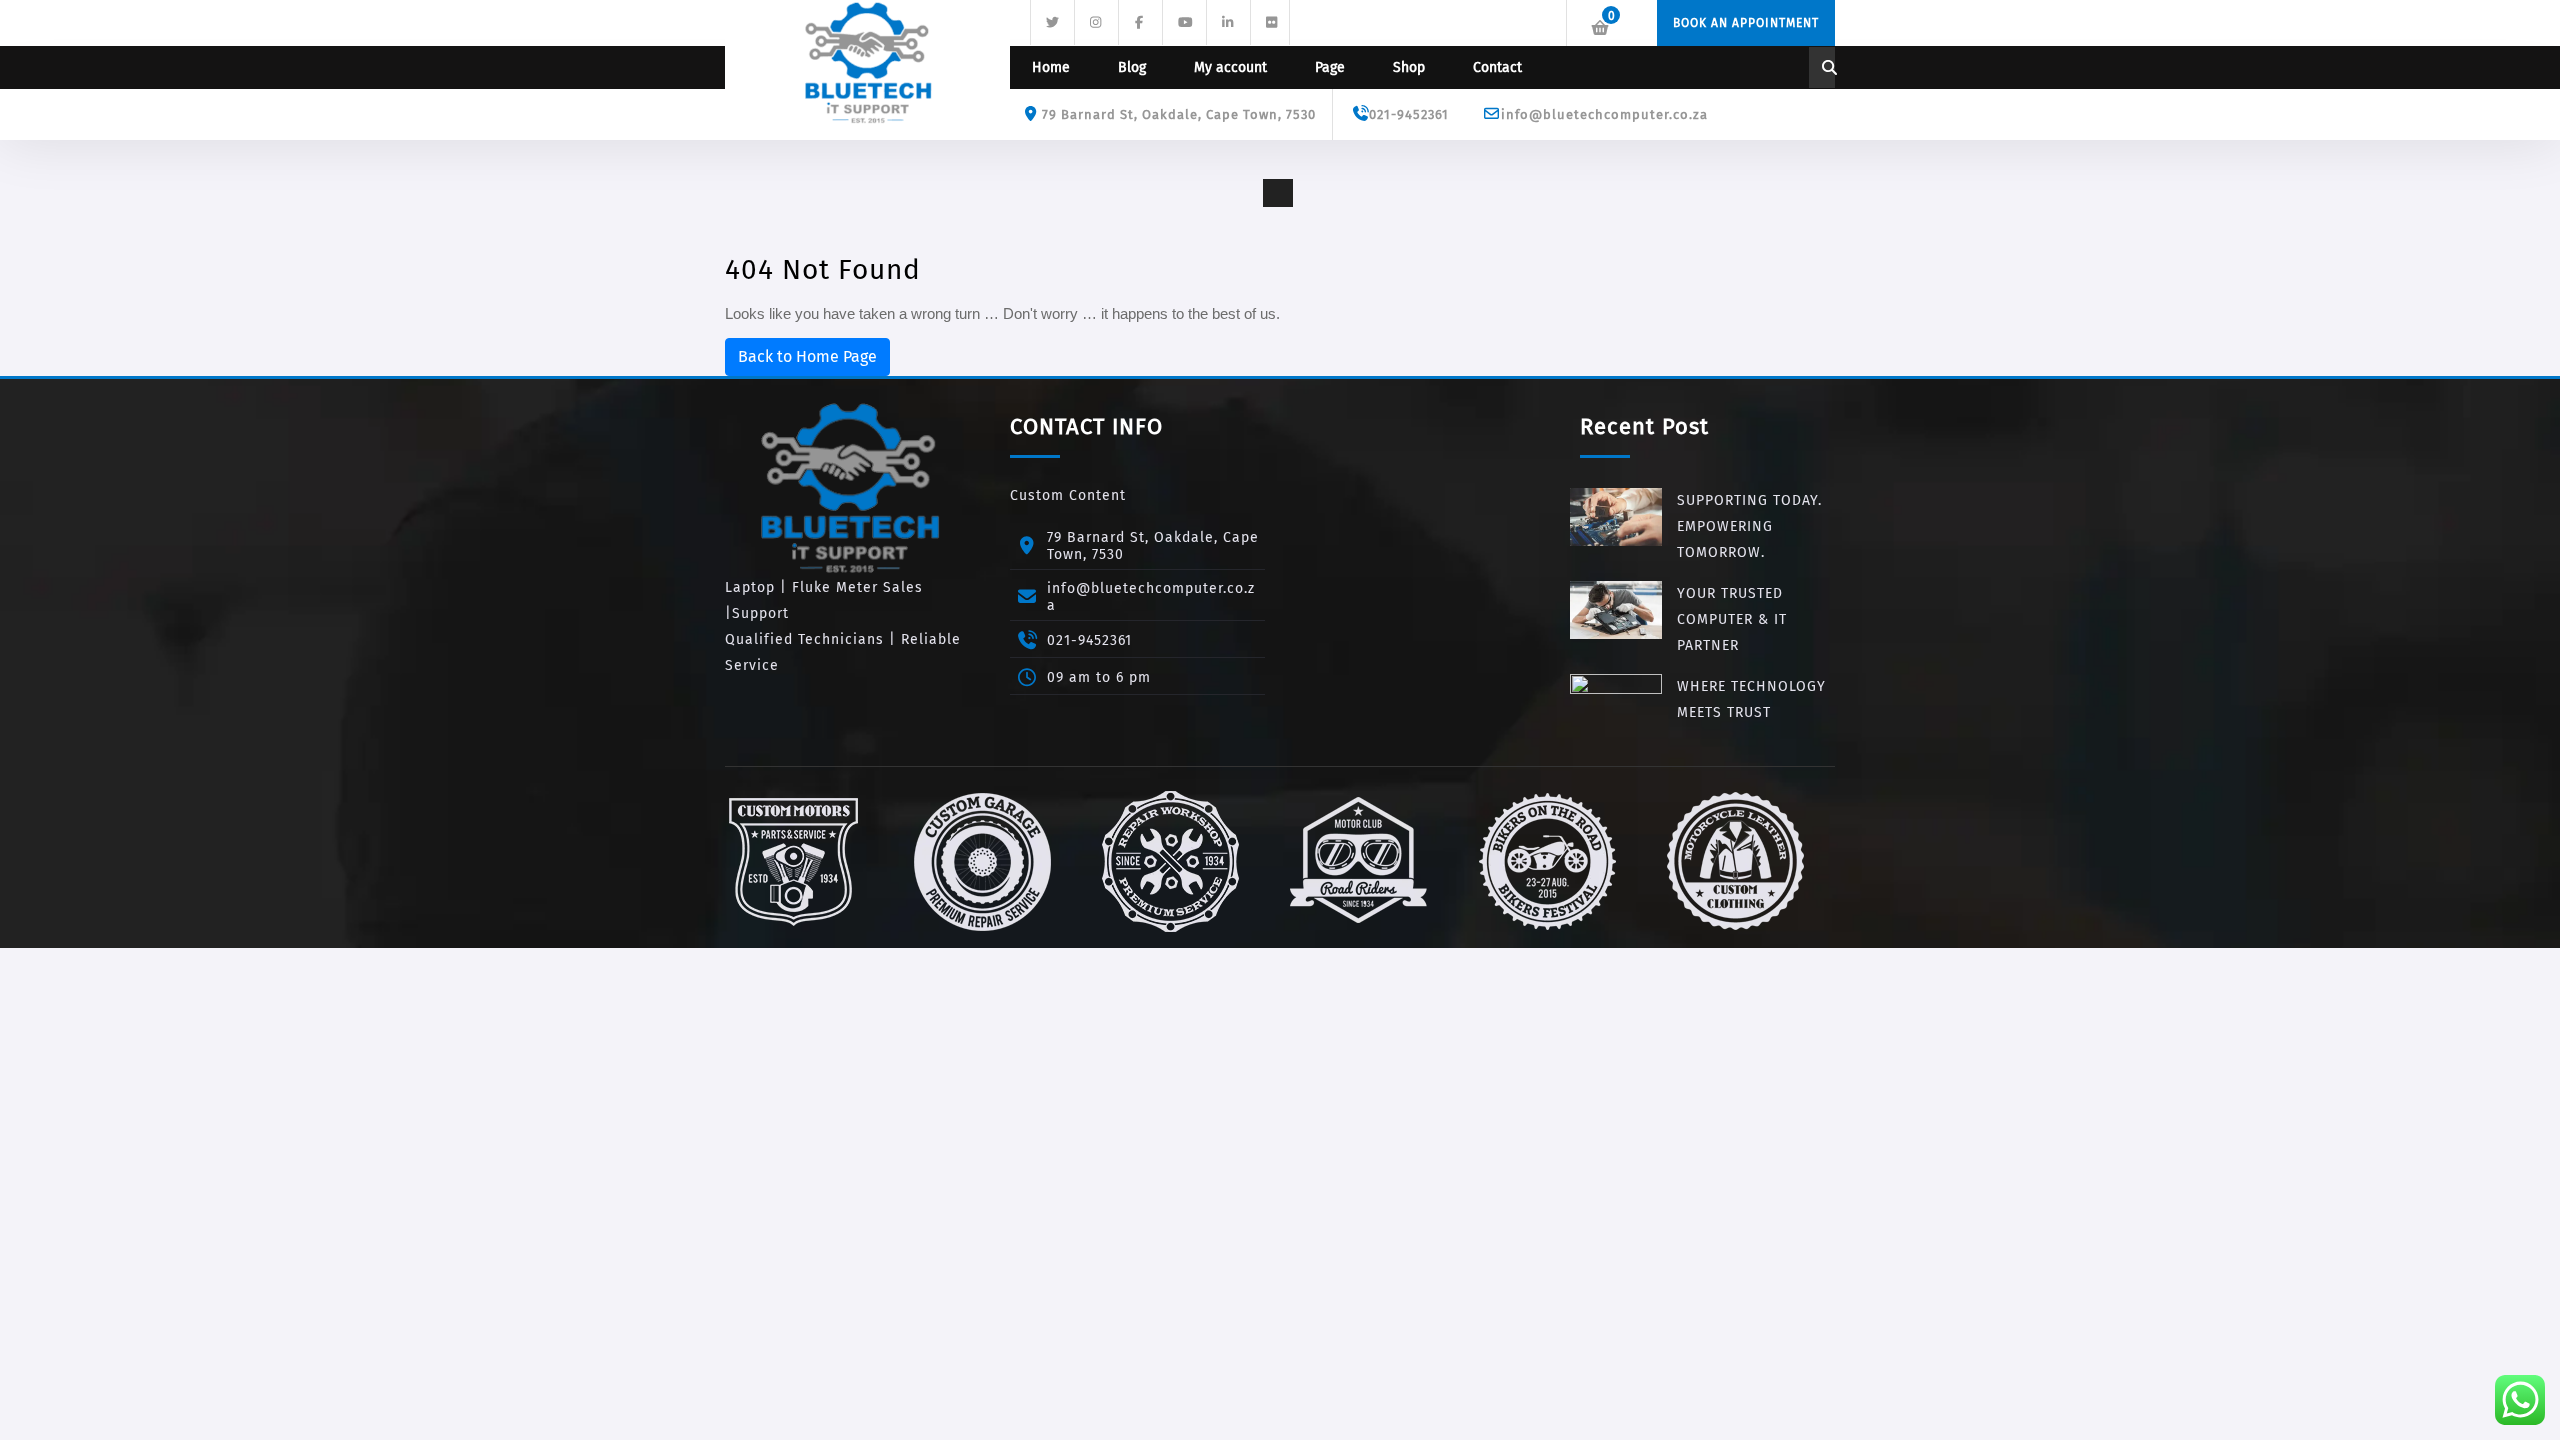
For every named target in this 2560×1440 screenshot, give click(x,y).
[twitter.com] (1050, 21)
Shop (1409, 67)
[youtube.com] (1182, 21)
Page (1330, 67)
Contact (1497, 67)
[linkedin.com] (1226, 21)
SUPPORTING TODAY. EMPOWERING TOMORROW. (1749, 526)
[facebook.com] (1138, 21)
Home (1051, 67)
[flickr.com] (1270, 21)
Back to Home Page (807, 356)
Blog (1132, 67)
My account (1230, 67)
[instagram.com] (1094, 21)
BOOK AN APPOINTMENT (1746, 23)
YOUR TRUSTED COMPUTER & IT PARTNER (1732, 619)
